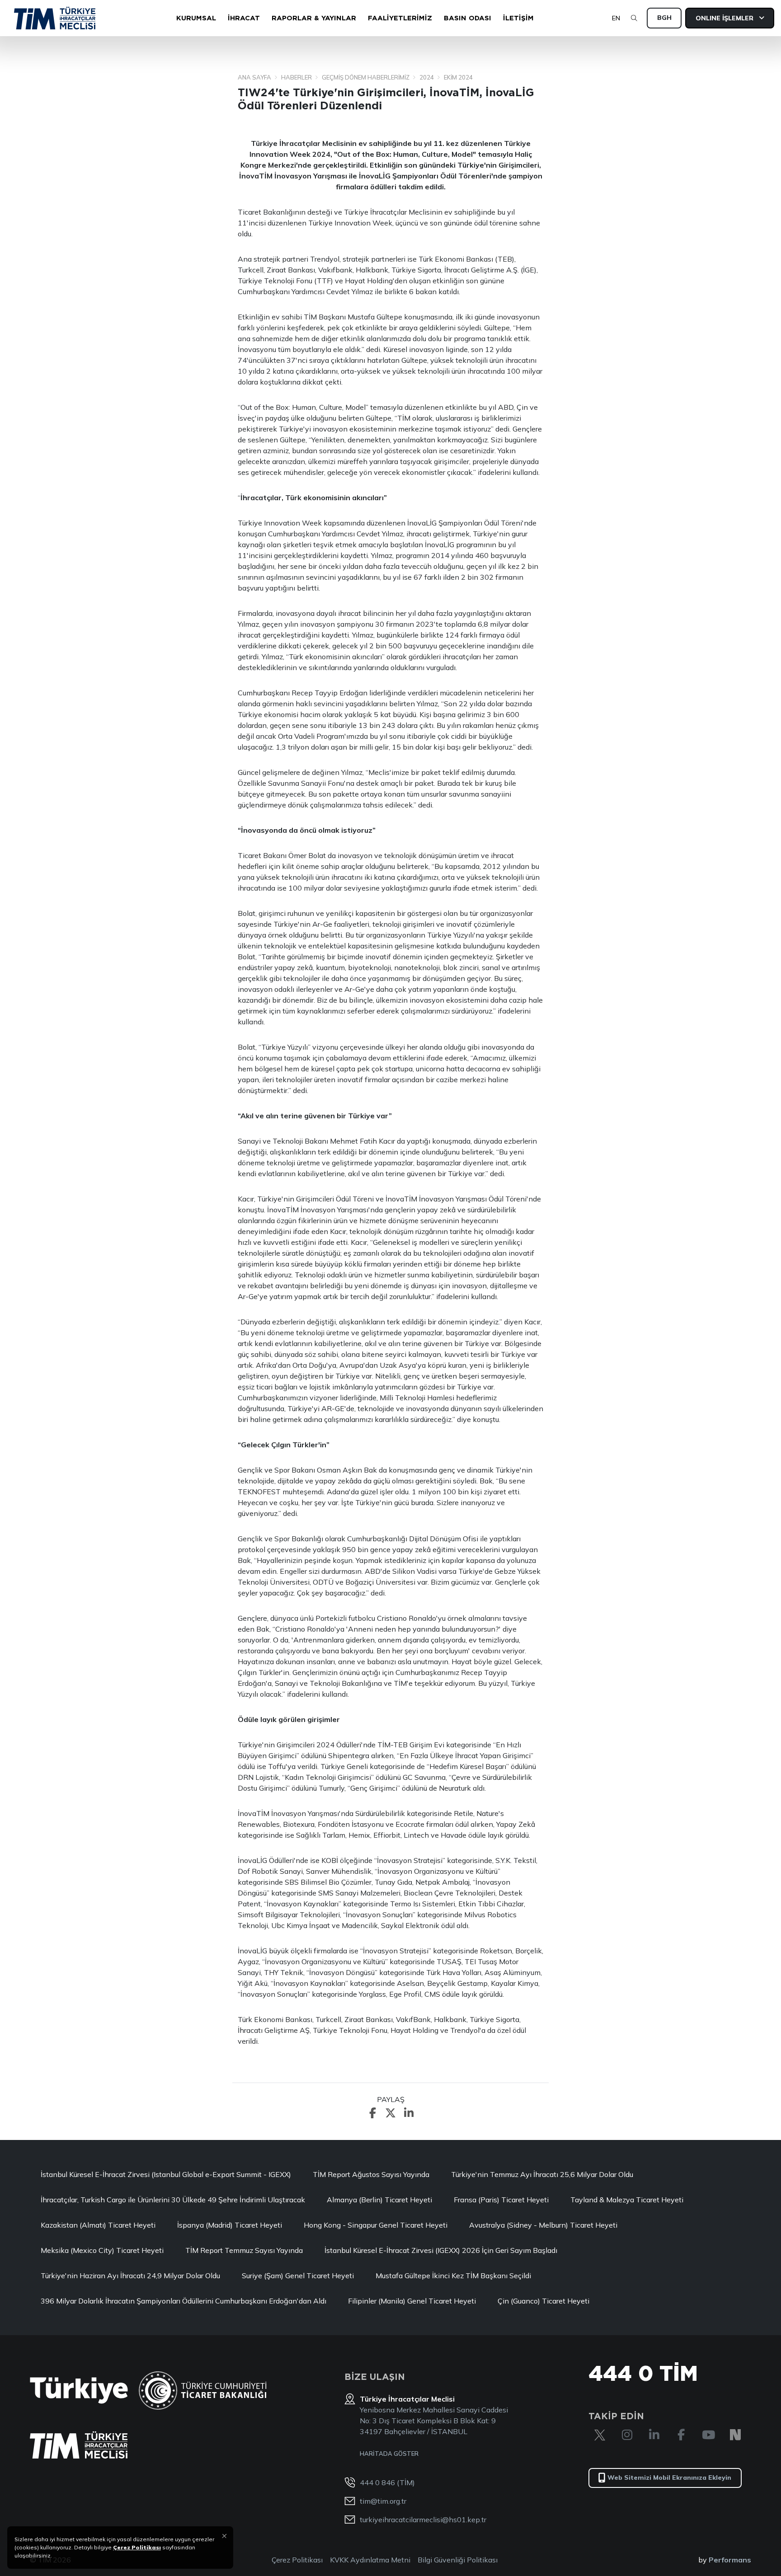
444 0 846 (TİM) (387, 2482)
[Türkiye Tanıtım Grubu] (79, 2391)
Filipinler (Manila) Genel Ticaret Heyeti (412, 2301)
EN (616, 18)
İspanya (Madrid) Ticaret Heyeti (230, 2225)
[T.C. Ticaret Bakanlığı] (203, 2391)
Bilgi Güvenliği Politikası (458, 2560)
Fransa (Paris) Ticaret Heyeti (501, 2200)
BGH (664, 18)
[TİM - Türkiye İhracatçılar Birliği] (55, 18)
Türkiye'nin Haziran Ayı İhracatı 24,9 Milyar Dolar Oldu (130, 2276)
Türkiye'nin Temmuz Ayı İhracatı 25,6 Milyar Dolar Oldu (542, 2174)
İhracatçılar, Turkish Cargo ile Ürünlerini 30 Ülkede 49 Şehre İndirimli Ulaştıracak (173, 2200)
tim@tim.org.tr (383, 2501)
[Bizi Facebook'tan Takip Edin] (681, 2435)
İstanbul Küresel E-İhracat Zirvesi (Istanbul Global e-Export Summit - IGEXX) (166, 2174)
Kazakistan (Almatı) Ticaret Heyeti (98, 2225)
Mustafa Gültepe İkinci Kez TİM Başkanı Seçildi (453, 2276)
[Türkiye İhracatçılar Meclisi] (79, 2445)
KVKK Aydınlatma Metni (370, 2560)
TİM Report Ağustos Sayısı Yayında (371, 2174)
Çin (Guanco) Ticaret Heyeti (543, 2301)
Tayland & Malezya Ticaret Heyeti (627, 2200)
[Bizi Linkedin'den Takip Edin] (654, 2435)
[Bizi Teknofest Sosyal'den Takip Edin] (735, 2435)
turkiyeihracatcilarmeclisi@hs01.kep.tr (423, 2520)
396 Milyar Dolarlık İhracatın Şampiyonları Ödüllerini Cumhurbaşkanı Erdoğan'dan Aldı (183, 2301)
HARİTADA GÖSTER (389, 2454)
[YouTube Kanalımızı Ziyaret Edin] (708, 2435)
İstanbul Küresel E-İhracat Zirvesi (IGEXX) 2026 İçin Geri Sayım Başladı (441, 2250)
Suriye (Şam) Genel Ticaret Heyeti (298, 2276)
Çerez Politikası (297, 2560)
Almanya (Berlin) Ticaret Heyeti (379, 2200)
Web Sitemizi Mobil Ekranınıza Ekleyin (669, 2477)
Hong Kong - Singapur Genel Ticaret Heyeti (376, 2225)
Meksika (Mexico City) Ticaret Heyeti (102, 2250)
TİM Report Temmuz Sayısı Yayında (244, 2250)
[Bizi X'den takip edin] (600, 2435)
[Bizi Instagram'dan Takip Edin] (627, 2435)
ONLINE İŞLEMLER (725, 18)
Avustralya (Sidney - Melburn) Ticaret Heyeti (543, 2225)
